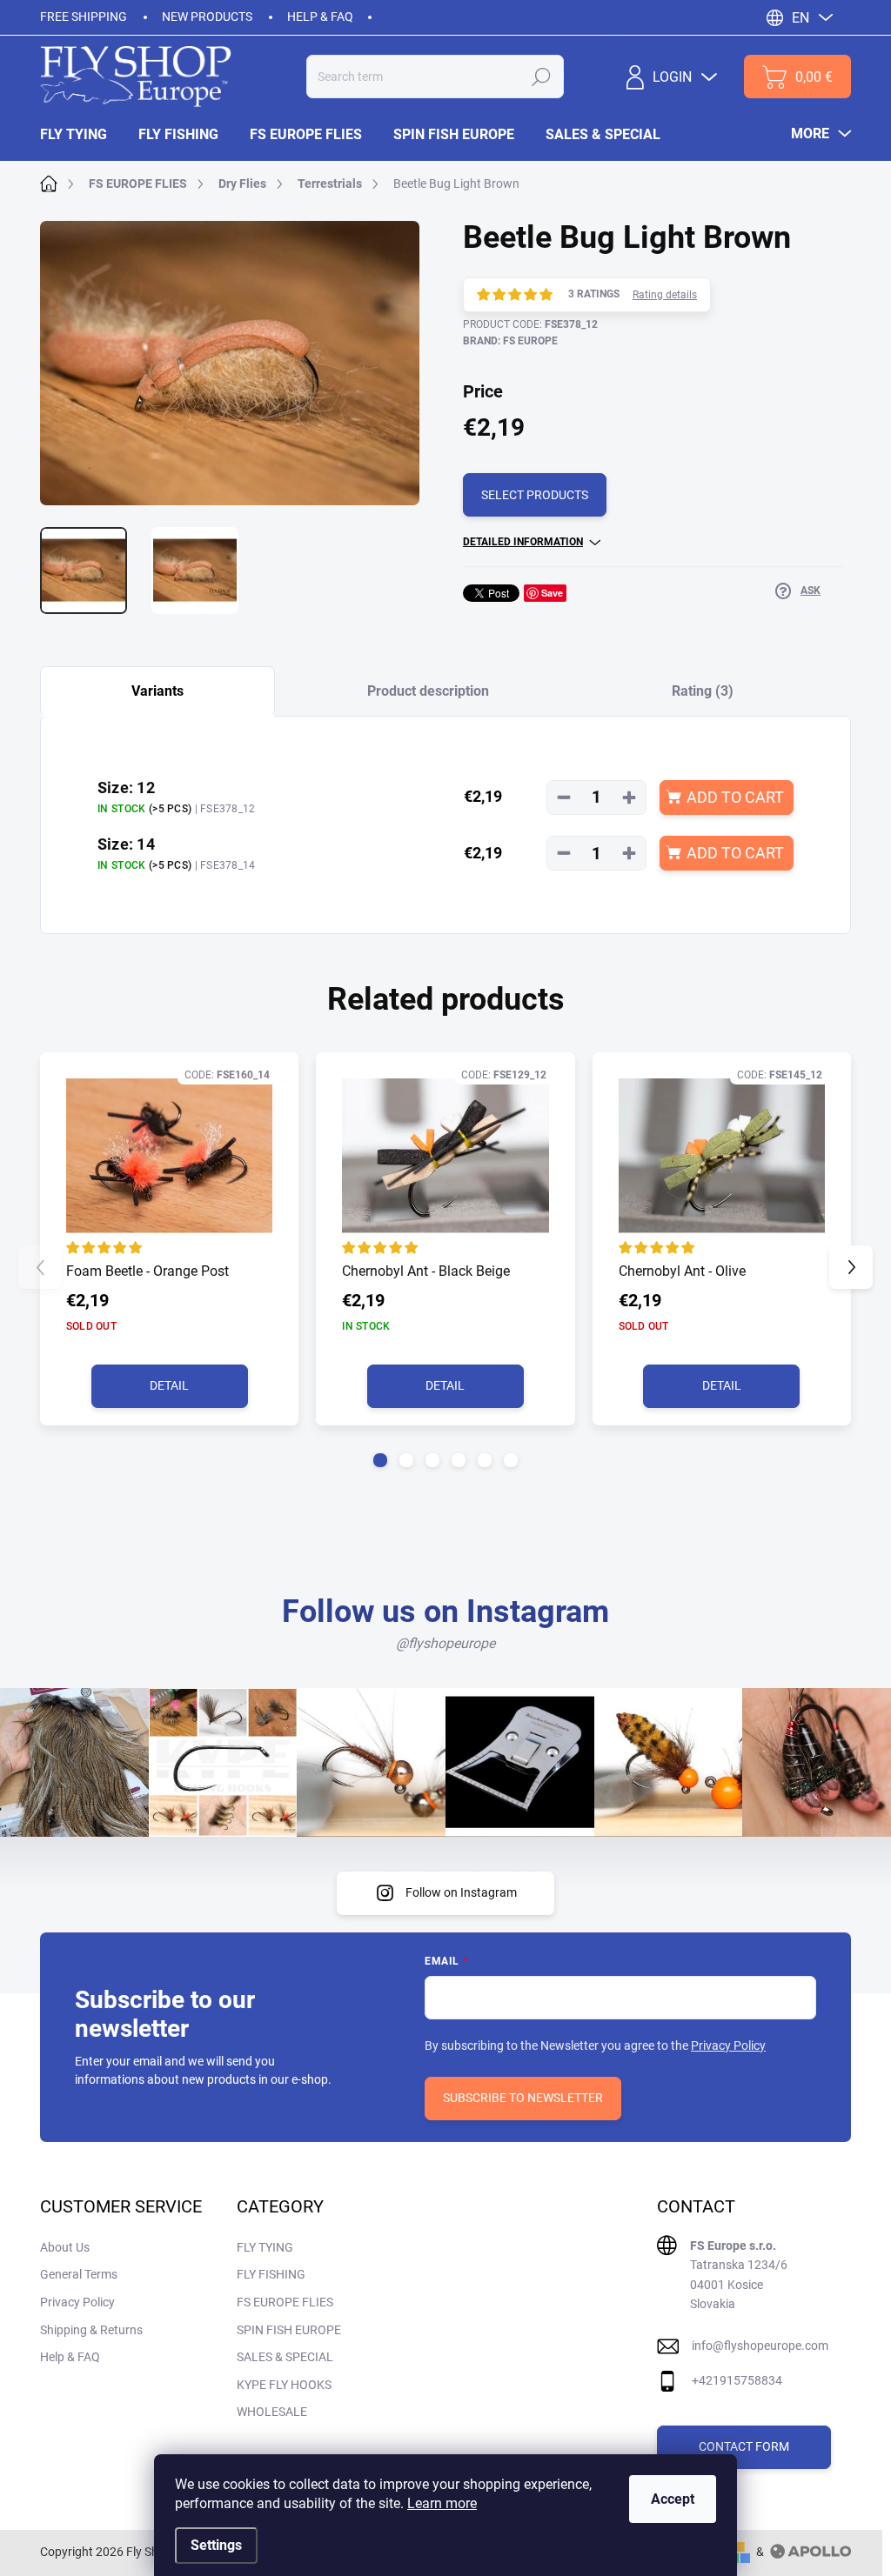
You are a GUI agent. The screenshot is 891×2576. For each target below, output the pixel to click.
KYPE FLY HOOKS (284, 2385)
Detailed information (523, 542)
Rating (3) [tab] (703, 691)
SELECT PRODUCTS (535, 495)
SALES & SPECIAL (285, 2357)
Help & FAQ (320, 17)
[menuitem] (81, 135)
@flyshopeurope (445, 1643)
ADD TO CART (735, 797)
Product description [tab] (428, 691)
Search (541, 77)
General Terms (79, 2274)
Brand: (510, 341)
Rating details (665, 295)
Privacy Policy (728, 2045)
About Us (65, 2247)
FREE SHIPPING (84, 17)
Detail (169, 1385)
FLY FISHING (271, 2274)
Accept (673, 2499)
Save (552, 593)
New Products (207, 17)
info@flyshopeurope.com (760, 2346)
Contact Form (744, 2446)
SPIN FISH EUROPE (289, 2330)
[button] (380, 1460)
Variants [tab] (157, 691)
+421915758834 (737, 2380)
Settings (216, 2545)
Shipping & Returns (91, 2330)
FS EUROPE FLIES (285, 2302)
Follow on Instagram (461, 1892)
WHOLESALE (272, 2412)
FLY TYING (265, 2247)
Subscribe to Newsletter (523, 2098)
